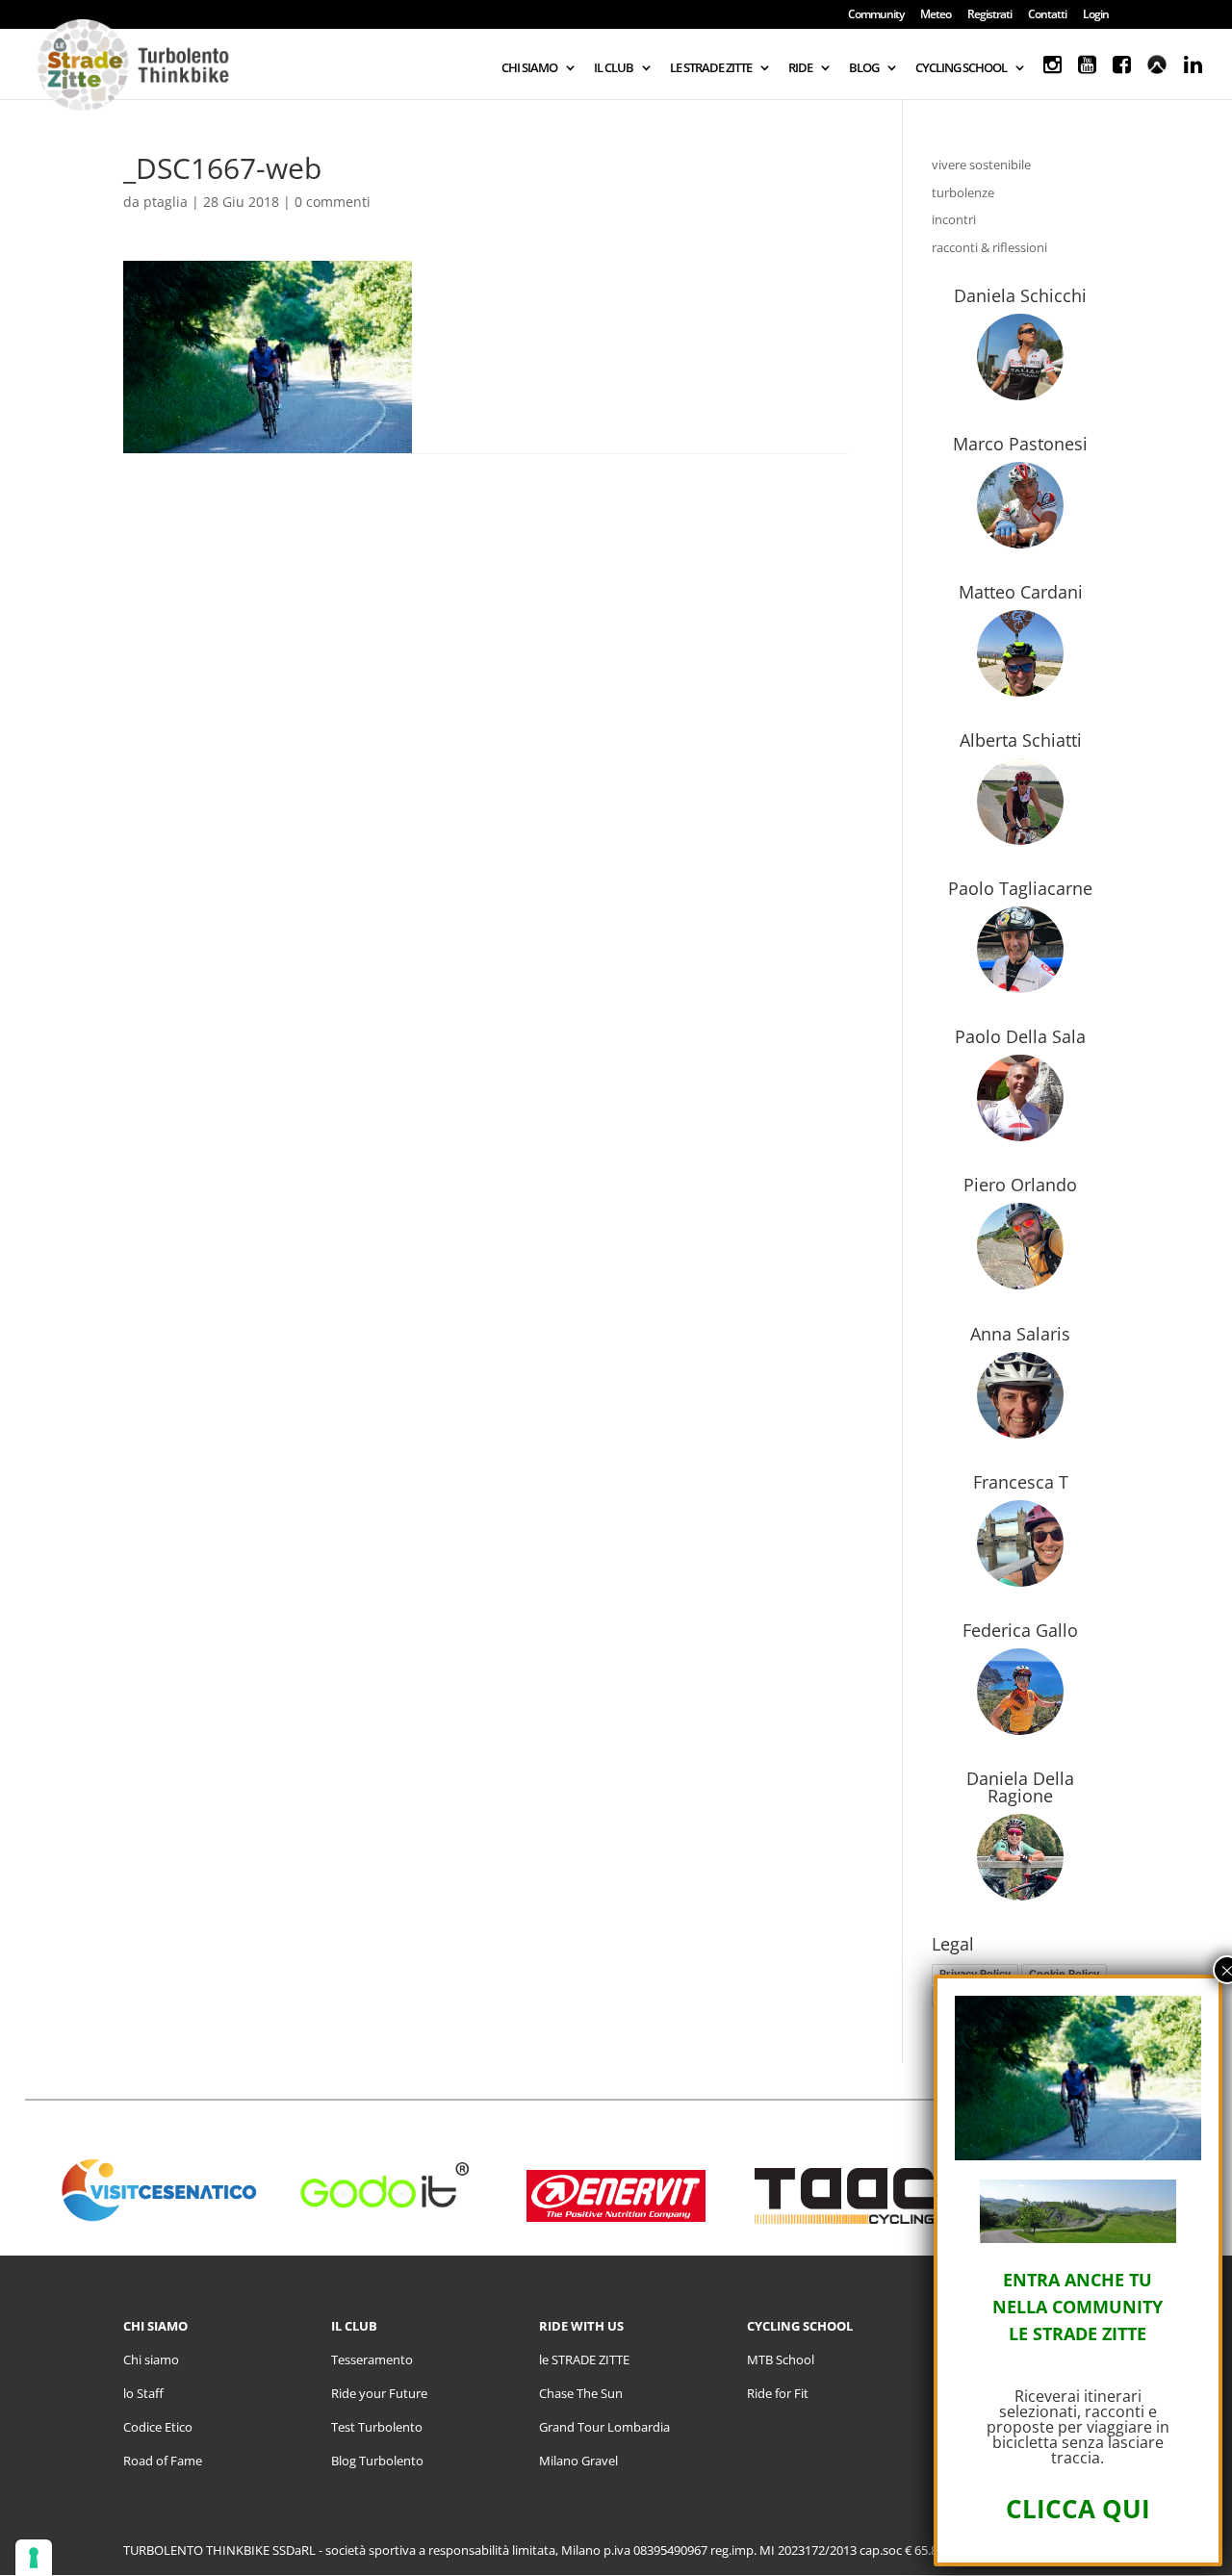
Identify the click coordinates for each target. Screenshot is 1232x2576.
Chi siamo (151, 2359)
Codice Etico (158, 2427)
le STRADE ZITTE (584, 2359)
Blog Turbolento (377, 2461)
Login (1096, 15)
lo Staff (143, 2393)
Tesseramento (372, 2359)
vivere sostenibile (981, 165)
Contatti (1047, 15)
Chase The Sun (581, 2393)
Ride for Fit (778, 2393)
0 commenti (333, 202)
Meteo (936, 15)
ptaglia (166, 202)
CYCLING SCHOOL (961, 68)
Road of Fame (163, 2461)
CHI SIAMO (529, 68)
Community (876, 15)
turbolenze (963, 192)
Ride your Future (379, 2393)
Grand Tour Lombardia (604, 2427)
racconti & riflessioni (989, 247)
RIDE (800, 68)
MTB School (781, 2359)
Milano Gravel (578, 2461)
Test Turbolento (377, 2427)
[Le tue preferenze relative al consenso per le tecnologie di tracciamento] (34, 2558)
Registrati (989, 15)
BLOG (864, 68)
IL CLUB (614, 68)
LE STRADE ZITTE (711, 68)
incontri (954, 219)
